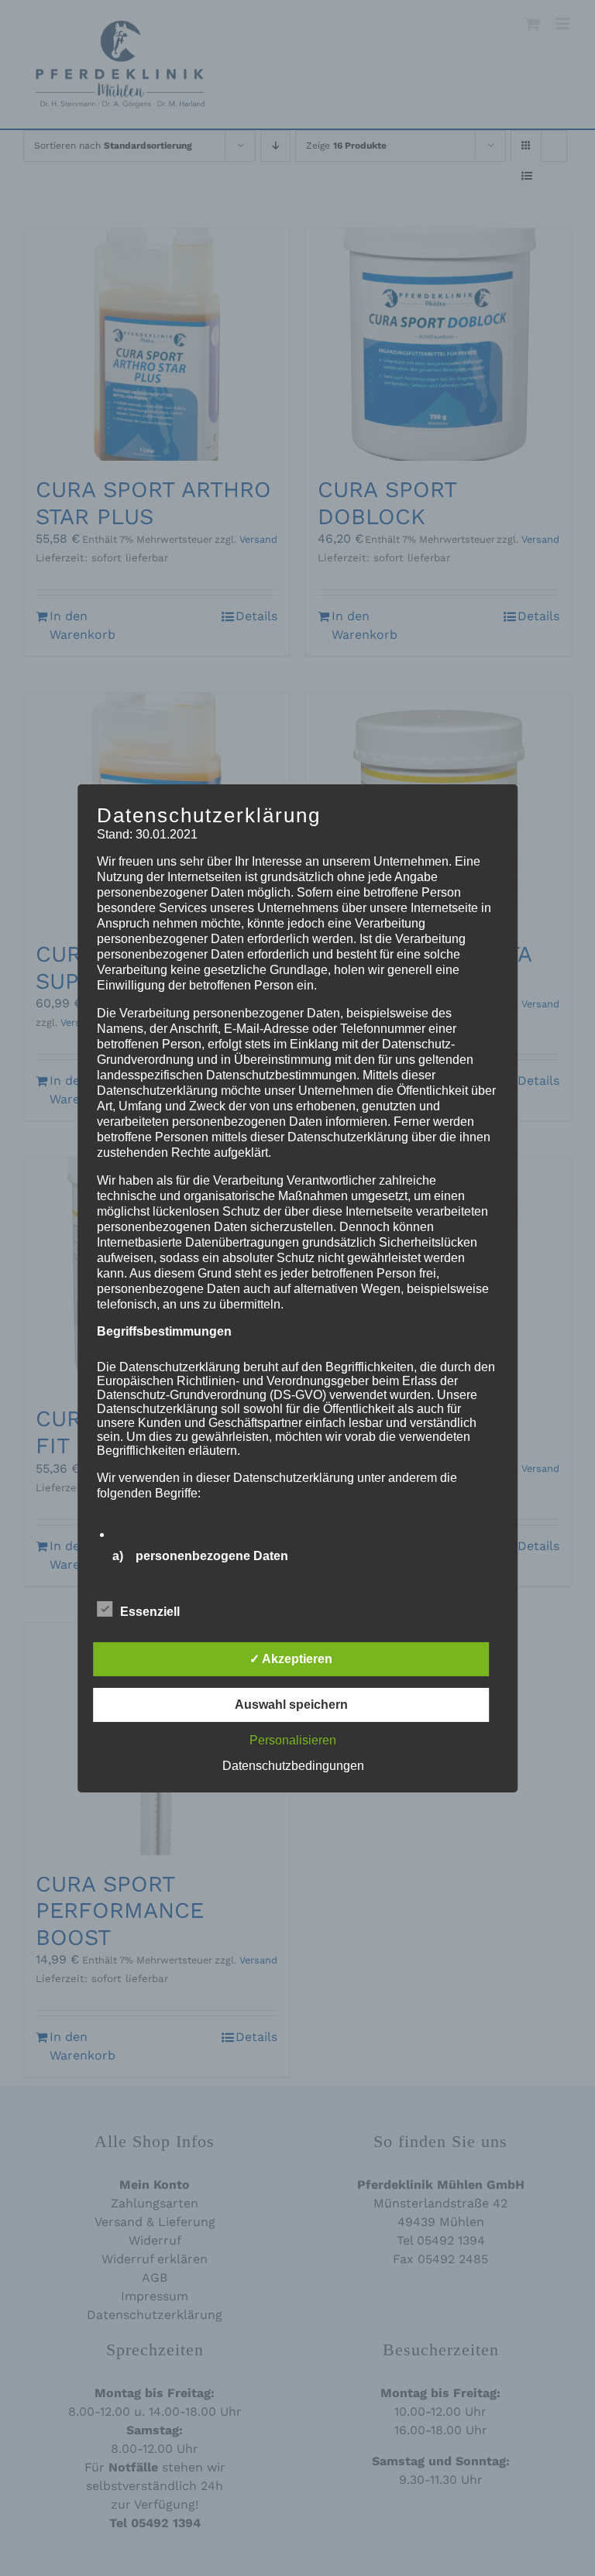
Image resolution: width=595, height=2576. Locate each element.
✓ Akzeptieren (291, 1659)
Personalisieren (293, 1740)
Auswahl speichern (291, 1705)
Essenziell (150, 1612)
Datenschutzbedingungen (293, 1766)
